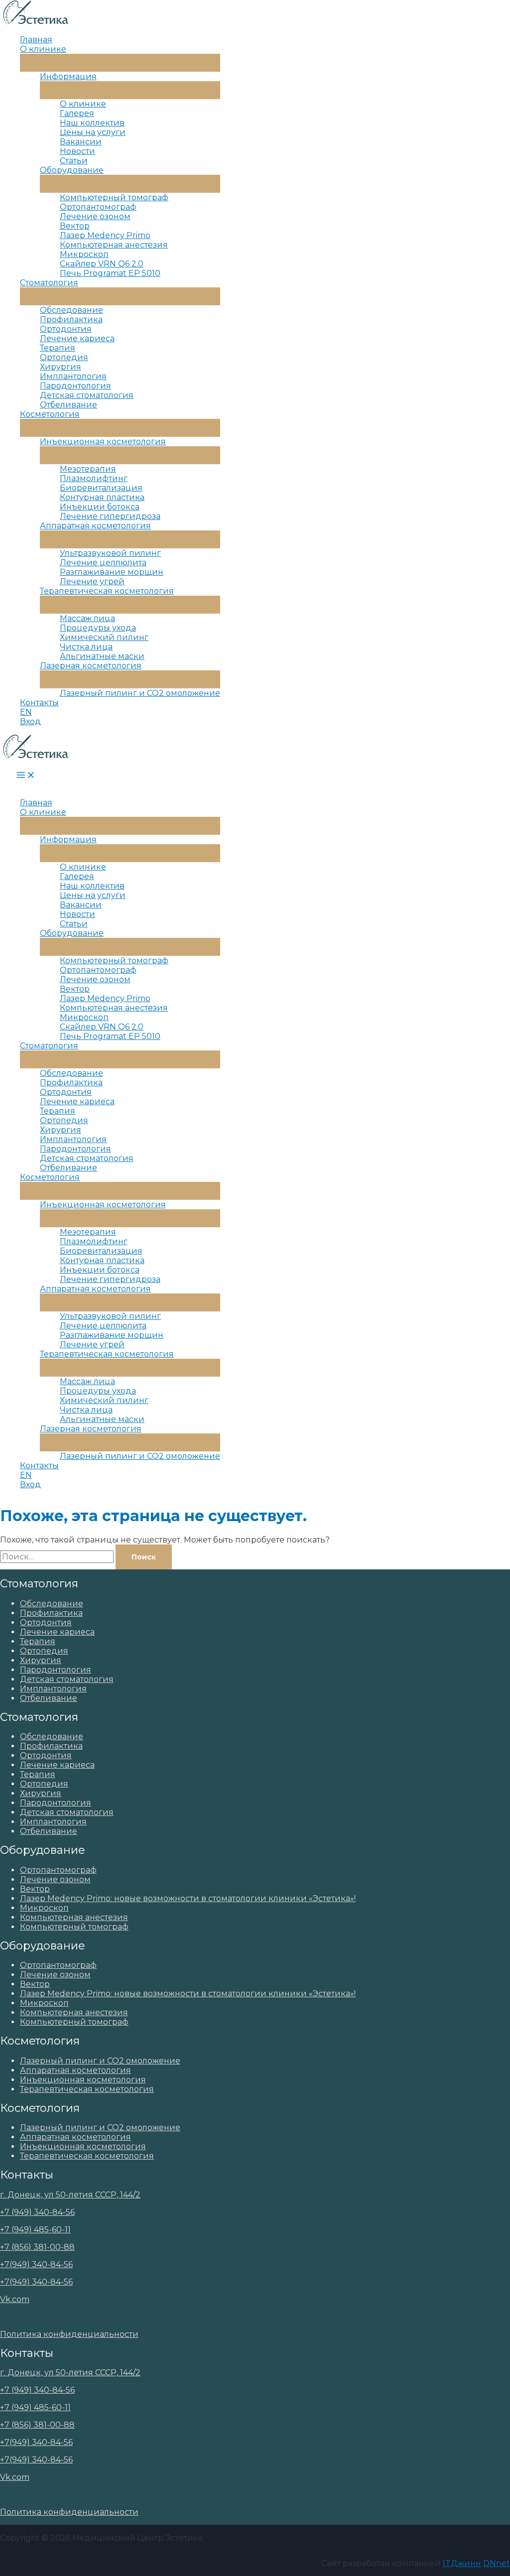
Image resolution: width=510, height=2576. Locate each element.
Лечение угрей (92, 581)
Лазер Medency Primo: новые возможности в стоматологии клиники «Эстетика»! (188, 1898)
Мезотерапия (88, 469)
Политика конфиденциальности (69, 2334)
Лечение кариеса (77, 338)
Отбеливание (68, 405)
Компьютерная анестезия (114, 245)
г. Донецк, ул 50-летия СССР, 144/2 (70, 2195)
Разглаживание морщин (112, 572)
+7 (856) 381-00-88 (37, 2247)
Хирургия (61, 367)
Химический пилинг (104, 637)
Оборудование (72, 170)
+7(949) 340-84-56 (36, 2264)
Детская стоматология (87, 395)
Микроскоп (84, 254)
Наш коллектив (92, 123)
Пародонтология (75, 386)
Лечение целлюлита (103, 563)
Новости (77, 151)
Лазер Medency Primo (105, 235)
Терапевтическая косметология (107, 591)
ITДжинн (462, 2563)
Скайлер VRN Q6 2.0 (102, 264)
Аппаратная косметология (95, 526)
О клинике (43, 49)
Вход (30, 721)
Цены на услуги (93, 132)
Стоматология (49, 283)
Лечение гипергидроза (110, 516)
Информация (68, 76)
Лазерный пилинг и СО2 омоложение (140, 693)
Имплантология (73, 376)
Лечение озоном (95, 216)
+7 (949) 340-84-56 (37, 2212)
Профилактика (71, 320)
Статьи (74, 161)
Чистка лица (86, 647)
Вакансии (81, 142)
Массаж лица (87, 618)
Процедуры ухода (98, 628)
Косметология (50, 414)
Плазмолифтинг (94, 478)
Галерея (77, 113)
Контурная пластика (102, 497)
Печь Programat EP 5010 (110, 273)
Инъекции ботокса (100, 507)
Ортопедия (64, 357)
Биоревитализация (101, 488)
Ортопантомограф (98, 207)
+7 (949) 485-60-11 (35, 2230)
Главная (36, 40)
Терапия (58, 348)
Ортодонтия (66, 329)
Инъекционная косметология (103, 442)
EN (26, 712)
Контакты (39, 703)
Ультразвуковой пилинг (110, 553)
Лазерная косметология (91, 666)
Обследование (71, 310)
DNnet (497, 2563)
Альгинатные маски (102, 656)
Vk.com (15, 2299)
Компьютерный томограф (114, 197)
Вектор (75, 226)
